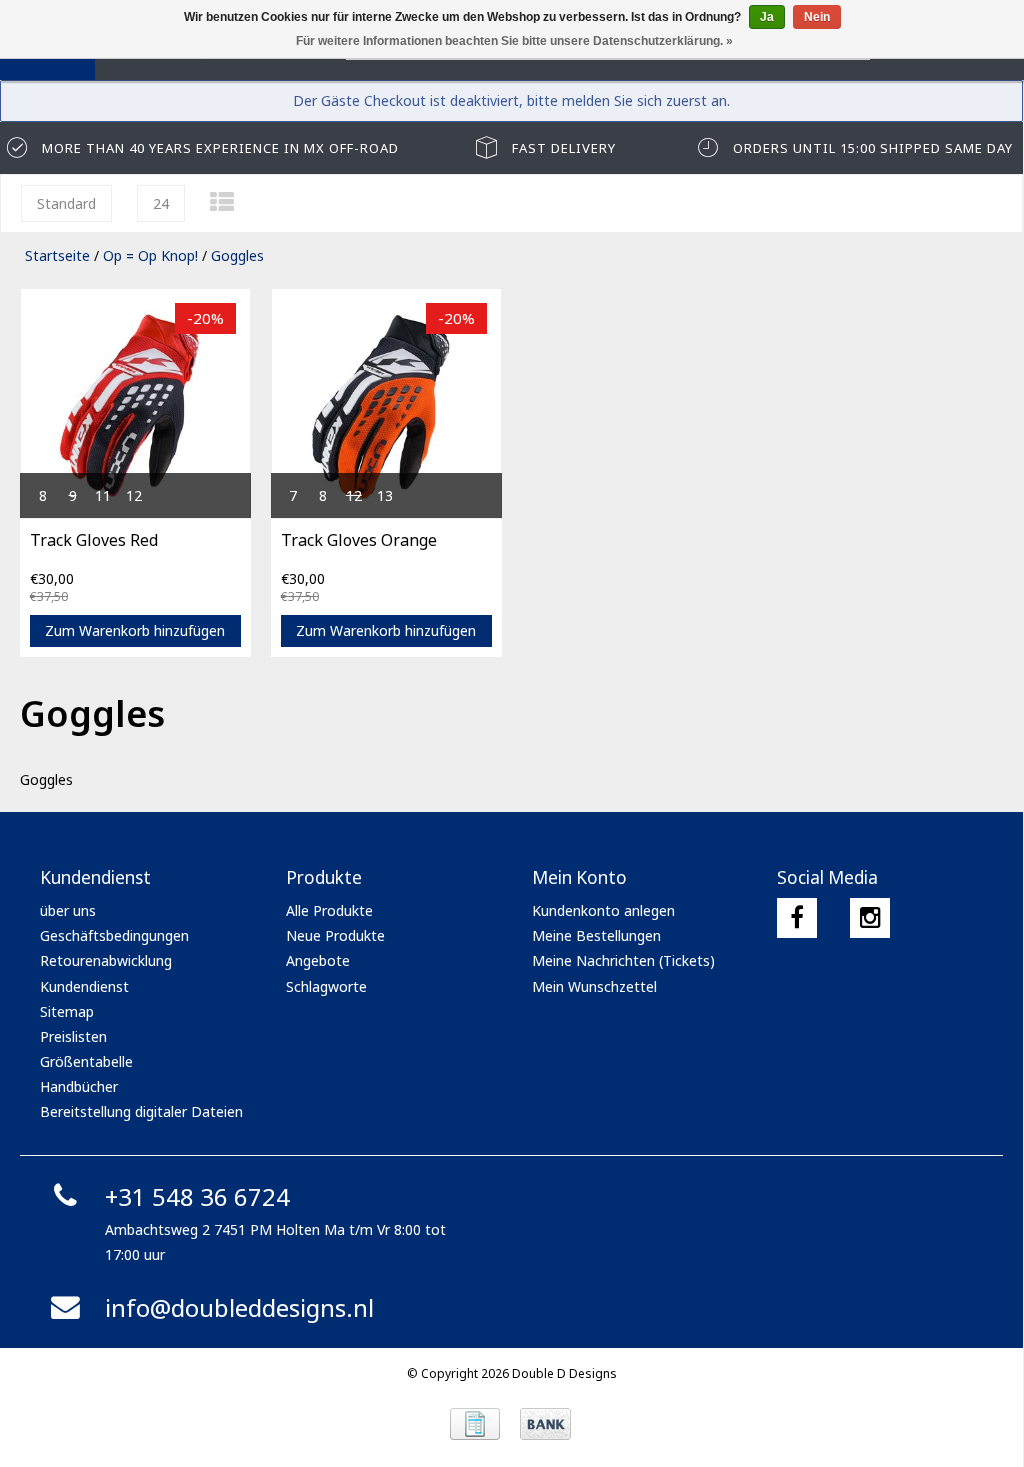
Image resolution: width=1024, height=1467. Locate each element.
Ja (767, 17)
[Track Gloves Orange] (386, 403)
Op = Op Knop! (150, 255)
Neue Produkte (335, 935)
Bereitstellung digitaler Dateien (141, 1111)
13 (385, 495)
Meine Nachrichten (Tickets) (623, 960)
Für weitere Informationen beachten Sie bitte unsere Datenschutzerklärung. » (514, 41)
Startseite (57, 255)
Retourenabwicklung (106, 960)
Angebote (318, 960)
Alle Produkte (329, 910)
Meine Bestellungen (596, 935)
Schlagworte (326, 986)
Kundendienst (84, 986)
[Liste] (222, 201)
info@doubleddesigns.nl (239, 1307)
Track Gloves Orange (359, 540)
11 (103, 495)
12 (134, 495)
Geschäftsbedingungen (114, 935)
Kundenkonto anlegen (603, 910)
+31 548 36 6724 (197, 1196)
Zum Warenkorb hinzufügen (135, 630)
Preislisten (73, 1036)
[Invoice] (475, 1424)
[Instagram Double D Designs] (870, 918)
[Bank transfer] (545, 1424)
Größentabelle (86, 1061)
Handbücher (79, 1086)
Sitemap (67, 1011)
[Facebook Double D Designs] (797, 918)
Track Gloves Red (94, 540)
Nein (817, 17)
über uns (68, 910)
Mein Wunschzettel (594, 986)
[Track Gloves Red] (135, 403)
